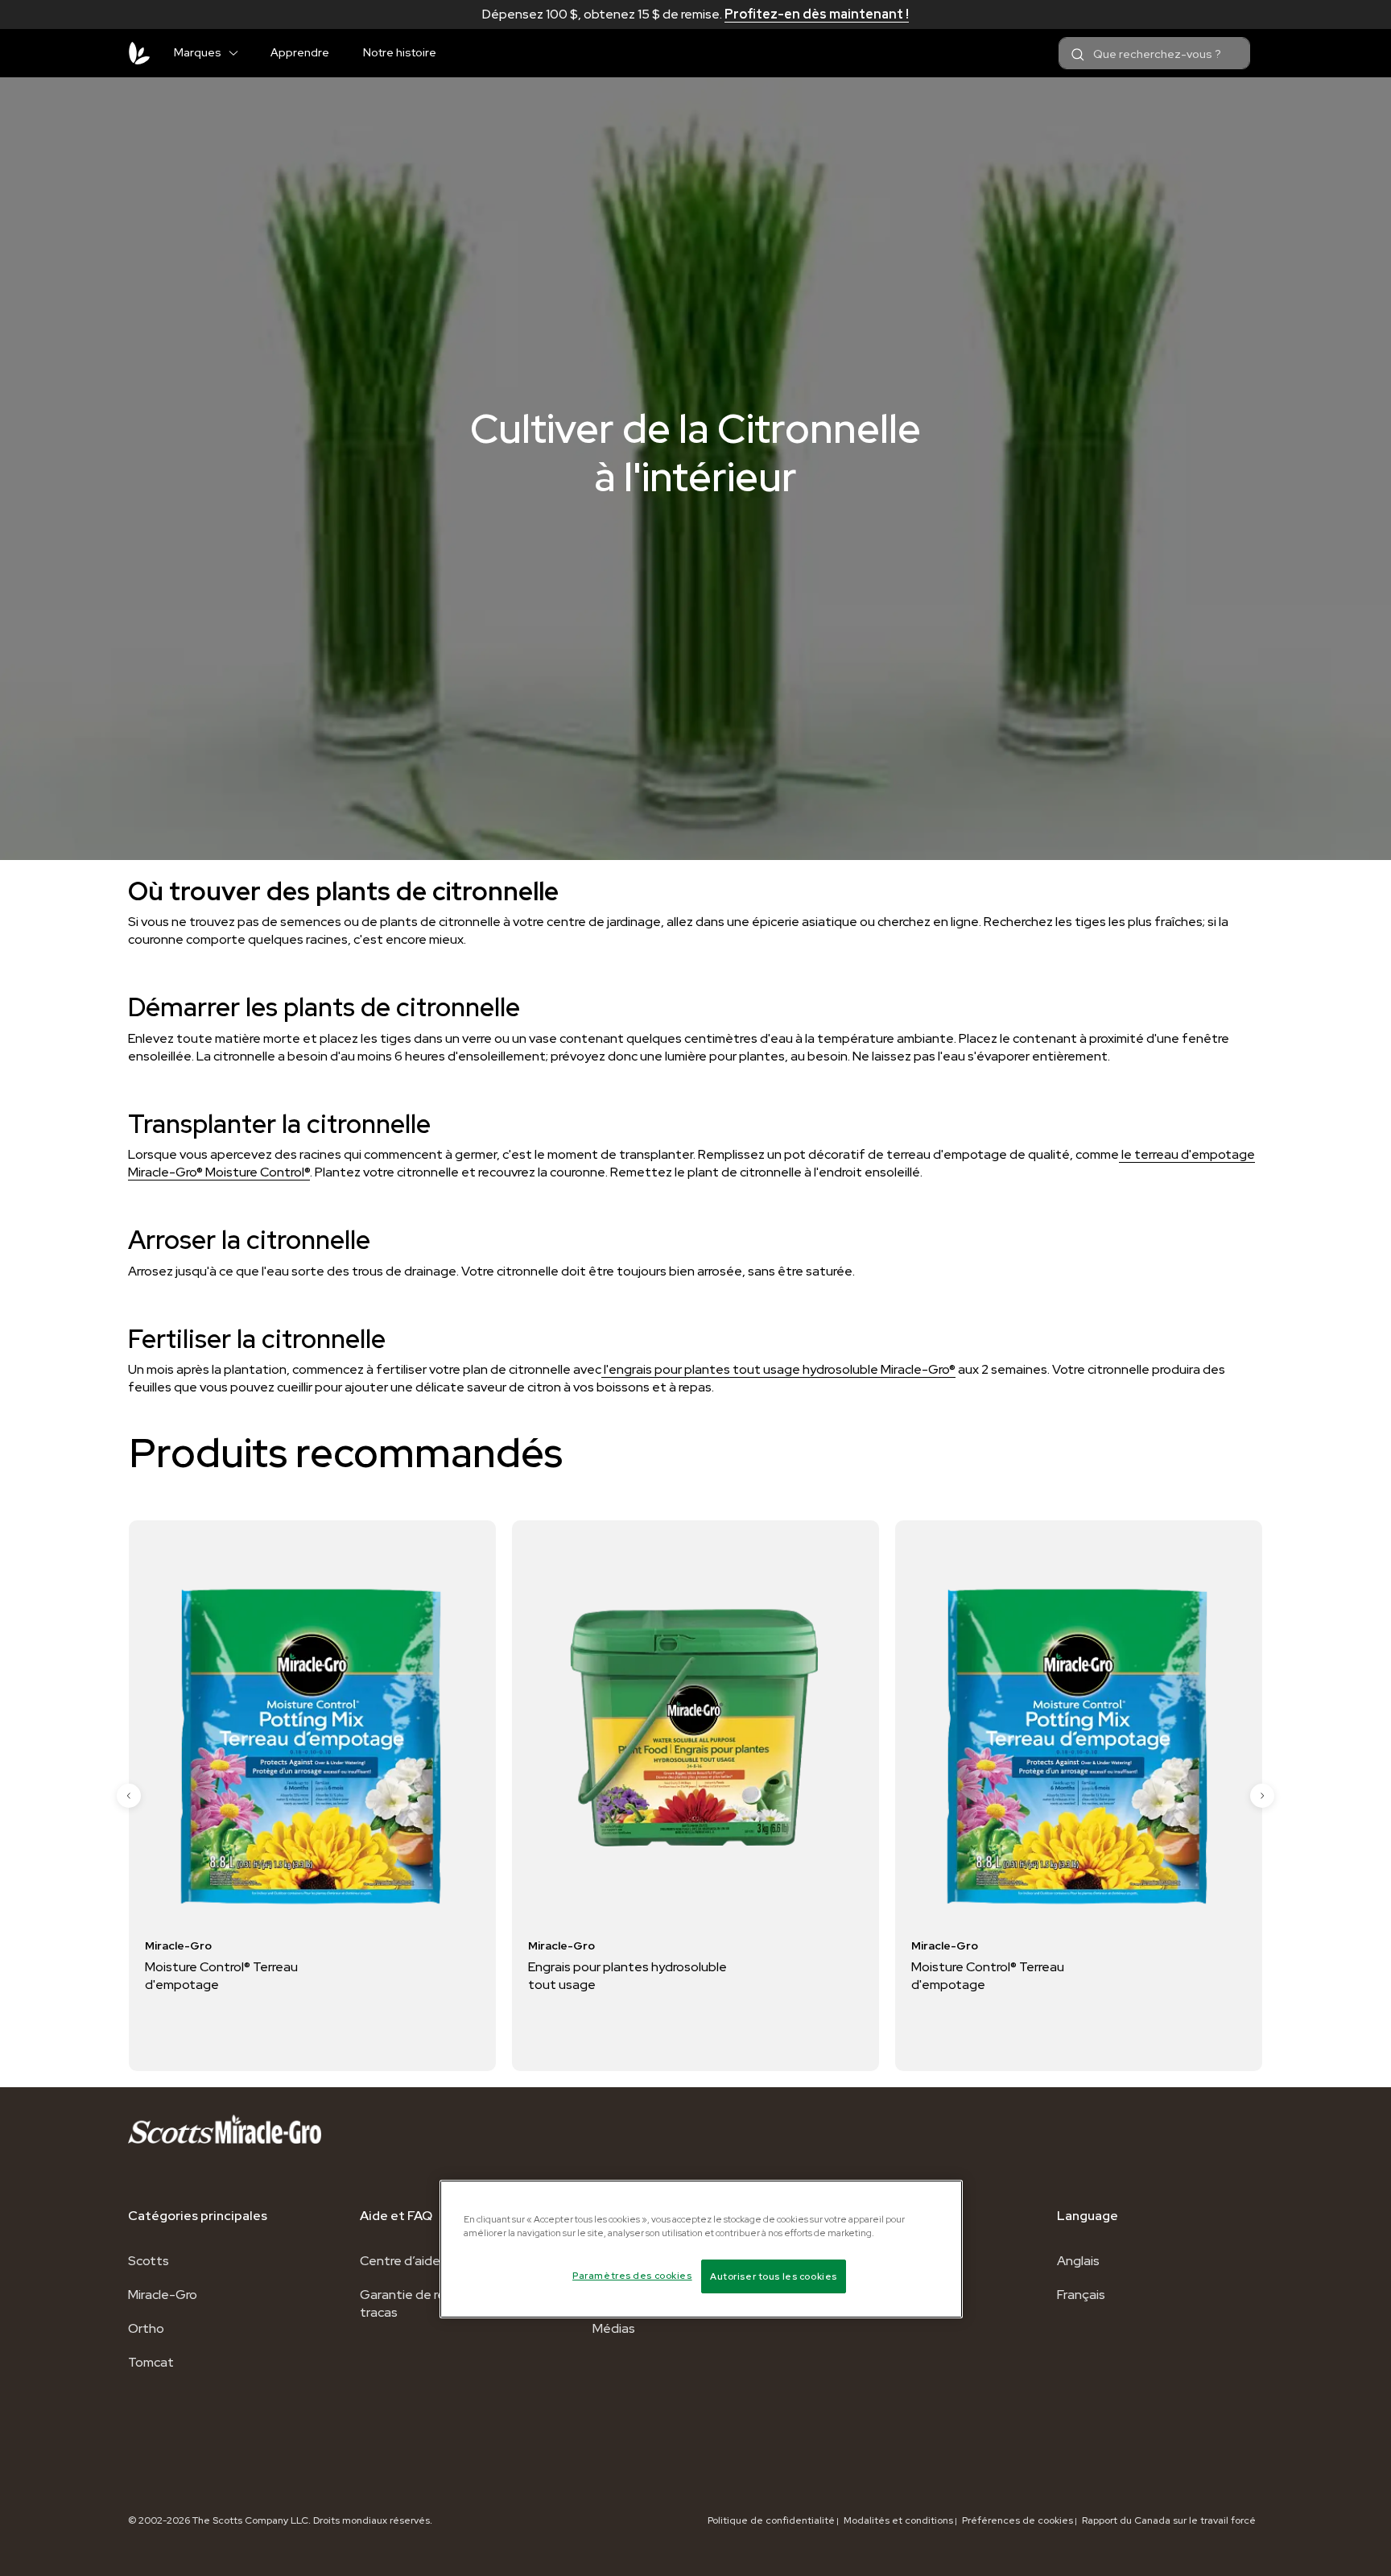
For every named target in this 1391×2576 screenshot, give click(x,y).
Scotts (149, 2261)
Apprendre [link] (300, 52)
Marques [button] (198, 52)
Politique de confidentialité (771, 2520)
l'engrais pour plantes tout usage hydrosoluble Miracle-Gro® (778, 1369)
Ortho (146, 2328)
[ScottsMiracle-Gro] (139, 53)
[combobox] (1154, 53)
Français (1081, 2295)
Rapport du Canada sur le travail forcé (1169, 2520)
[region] (701, 2249)
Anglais (1078, 2261)
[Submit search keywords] (1078, 55)
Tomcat (151, 2362)
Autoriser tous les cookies (774, 2276)
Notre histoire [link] (400, 52)
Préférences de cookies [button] (1017, 2520)
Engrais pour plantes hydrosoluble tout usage (285, 1976)
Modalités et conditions (898, 2520)
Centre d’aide (400, 2261)
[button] (240, 50)
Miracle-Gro (163, 2295)
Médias (614, 2328)
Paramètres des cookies (632, 2275)
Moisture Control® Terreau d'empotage (646, 1976)
